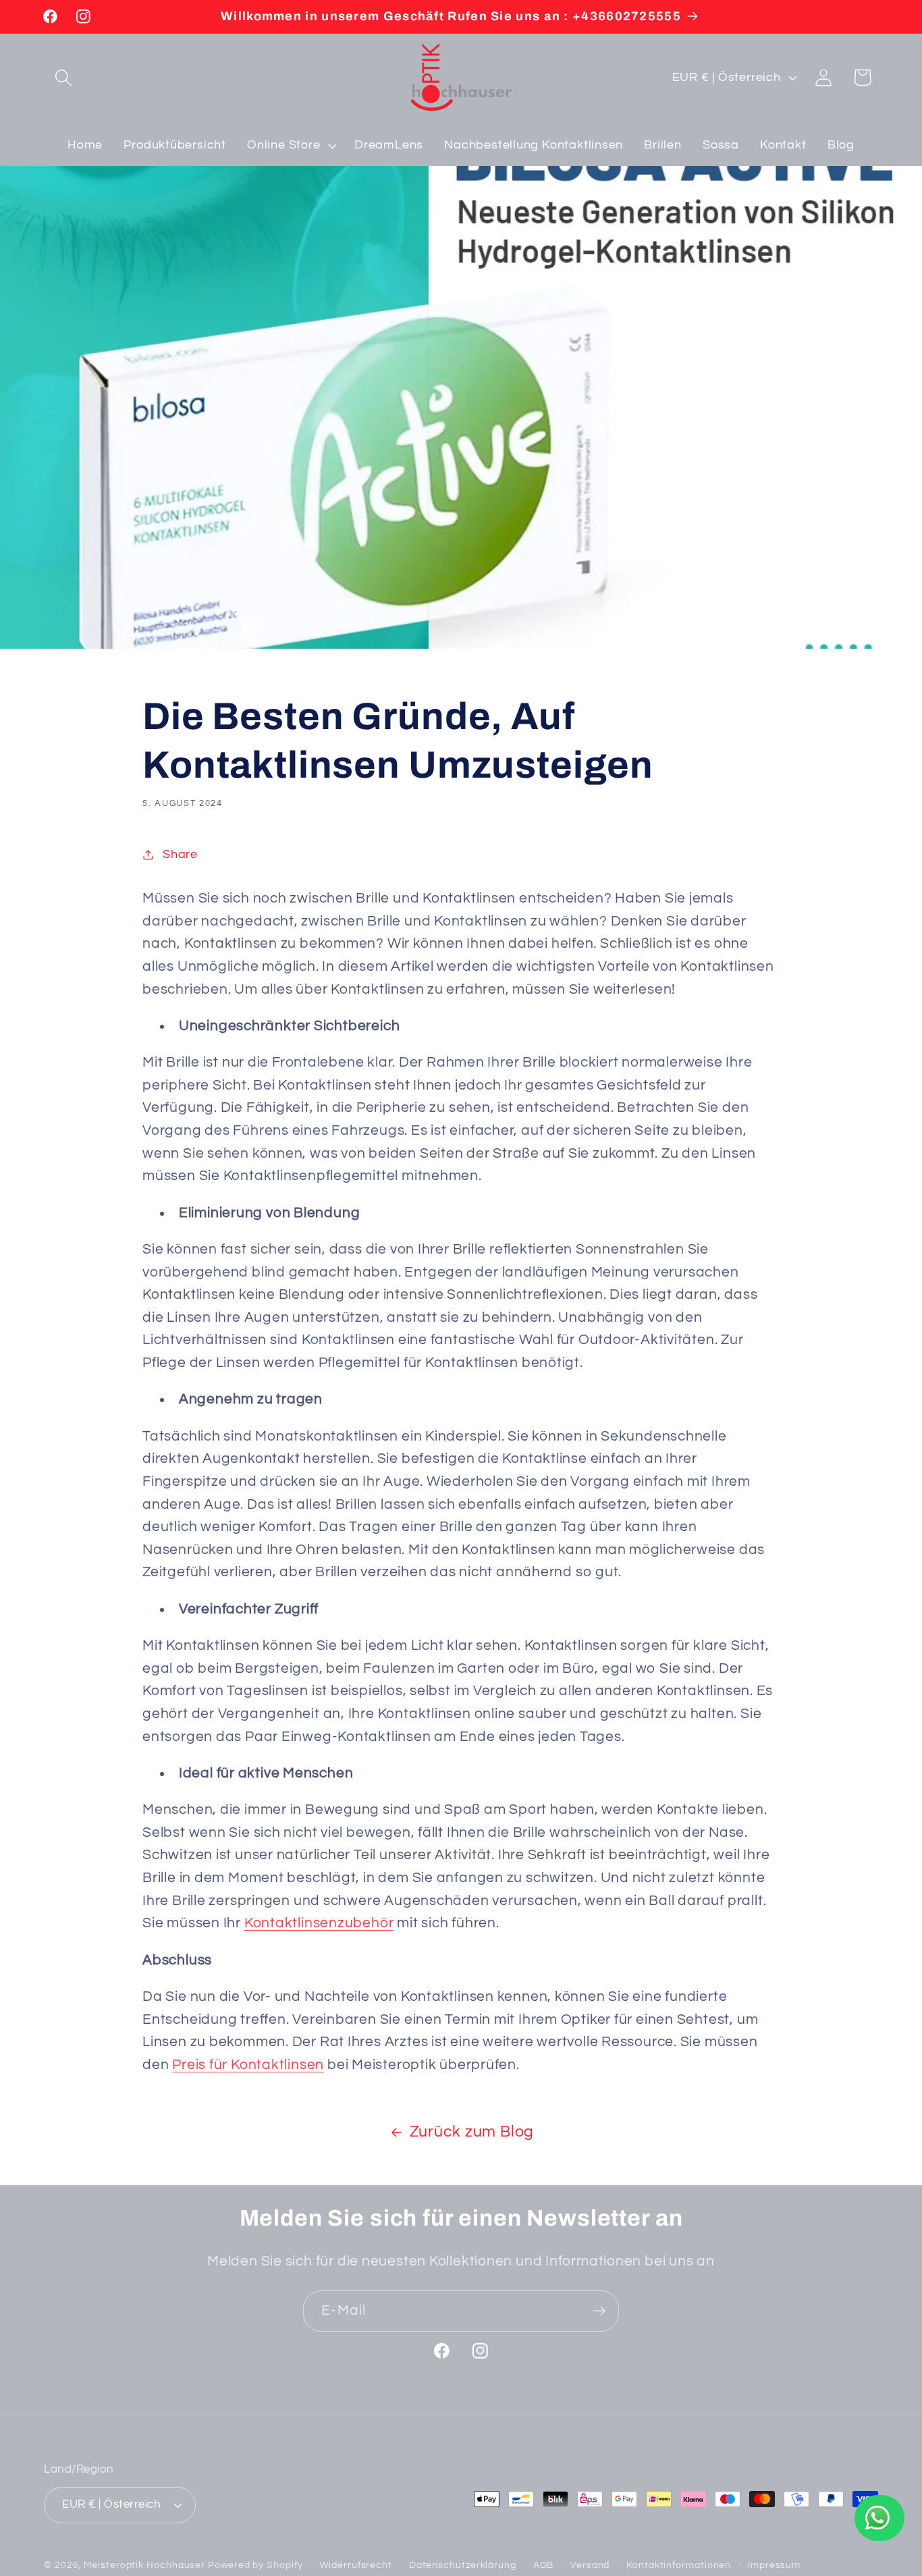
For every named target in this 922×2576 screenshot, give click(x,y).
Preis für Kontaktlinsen (248, 2065)
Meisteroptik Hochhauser (144, 2565)
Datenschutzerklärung (463, 2565)
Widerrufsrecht (356, 2565)
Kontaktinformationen (679, 2565)
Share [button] (180, 854)
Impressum (774, 2565)
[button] (63, 77)
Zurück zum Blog (472, 2132)
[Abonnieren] (599, 2311)
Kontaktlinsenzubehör (319, 1923)
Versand (590, 2565)
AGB (544, 2565)
